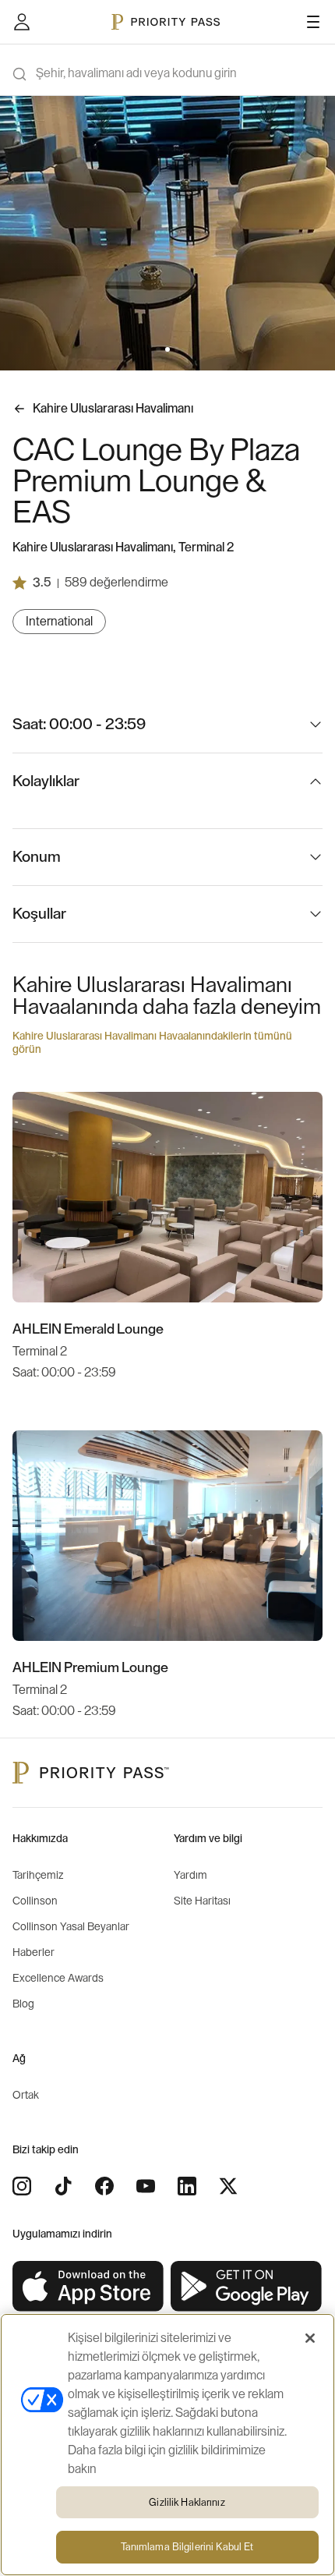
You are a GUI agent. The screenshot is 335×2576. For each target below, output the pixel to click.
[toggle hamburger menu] (313, 22)
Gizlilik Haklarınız (187, 2502)
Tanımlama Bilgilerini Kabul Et (187, 2547)
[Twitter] (228, 2186)
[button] (158, 349)
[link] (88, 2287)
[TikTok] (63, 2186)
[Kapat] (310, 2338)
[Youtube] (146, 2186)
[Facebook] (104, 2186)
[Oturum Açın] (22, 22)
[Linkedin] (187, 2186)
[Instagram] (22, 2186)
